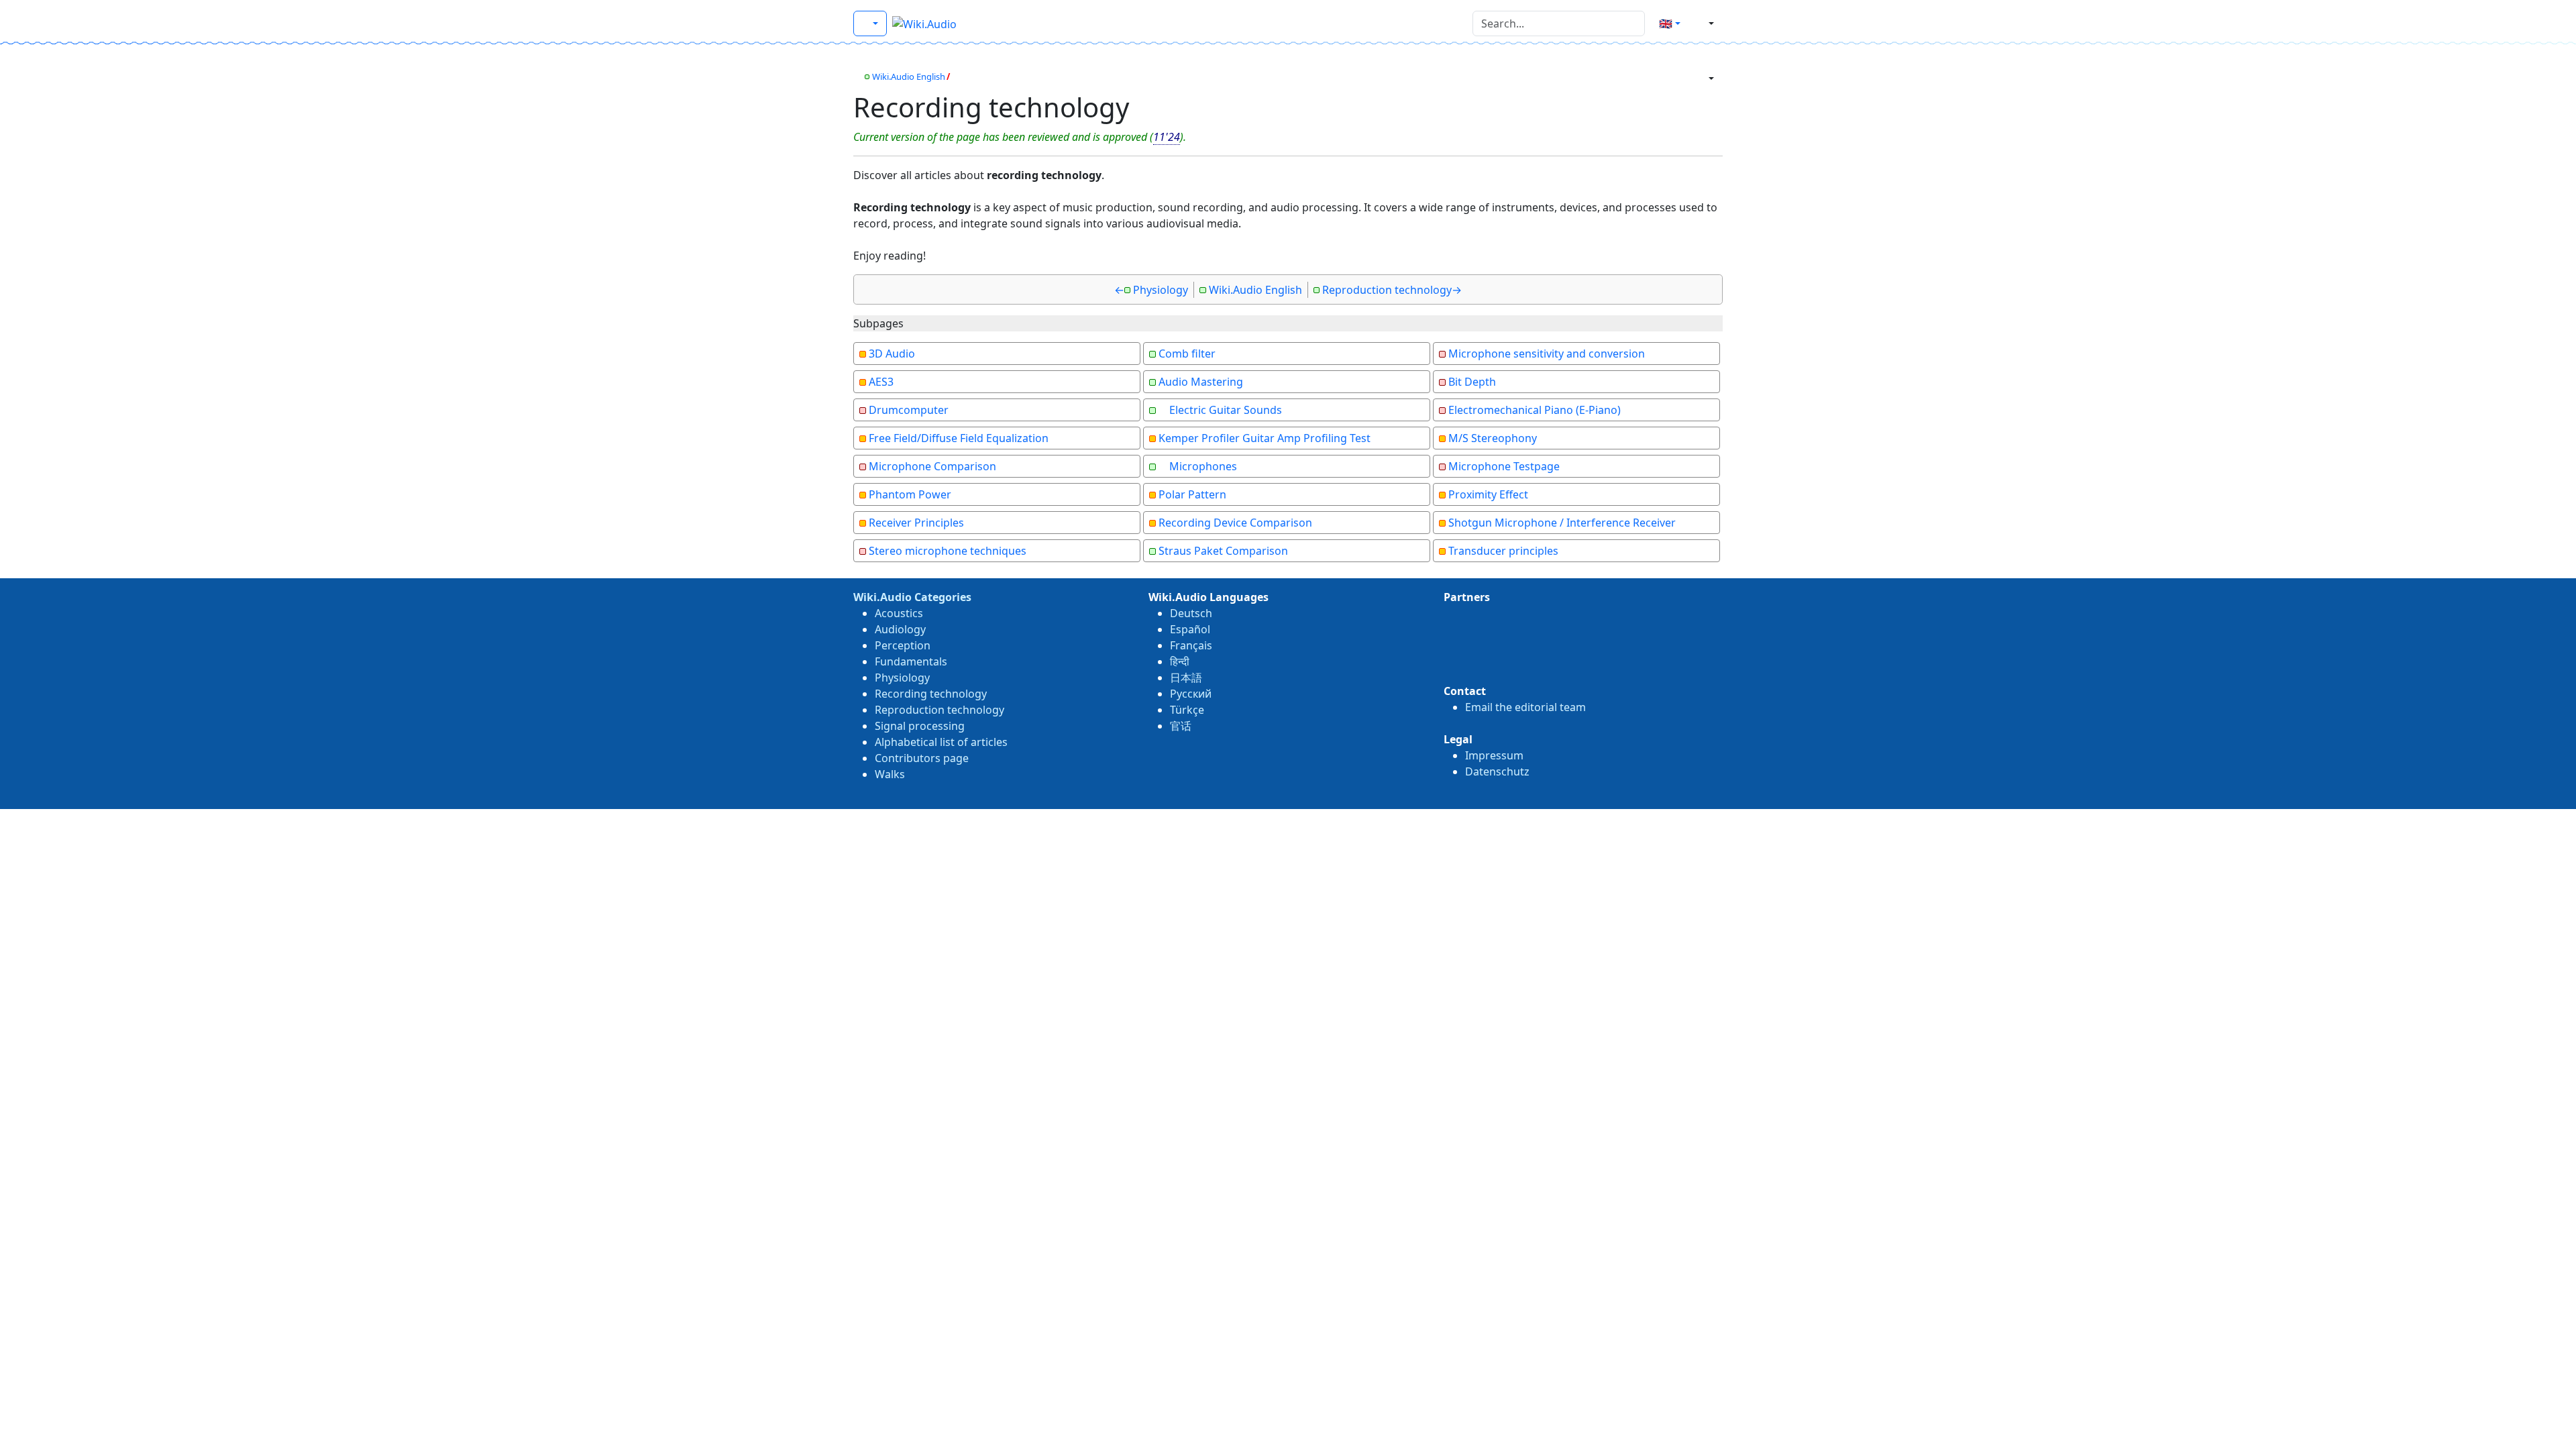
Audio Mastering (1201, 382)
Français (1191, 645)
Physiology (1161, 290)
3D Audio (892, 354)
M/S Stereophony (1493, 438)
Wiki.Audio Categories (912, 597)
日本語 (1186, 678)
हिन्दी (1180, 661)
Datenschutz (1497, 771)
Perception (903, 645)
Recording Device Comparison (1235, 523)
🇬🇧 (1666, 23)
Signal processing (920, 726)
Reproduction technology (1387, 290)
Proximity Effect (1488, 494)
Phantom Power (910, 494)
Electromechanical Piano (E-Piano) (1535, 410)
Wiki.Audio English (909, 76)
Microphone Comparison (932, 466)
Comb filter (1187, 354)
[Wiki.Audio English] (870, 23)
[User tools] (1706, 23)
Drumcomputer (909, 410)
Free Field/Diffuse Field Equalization (959, 438)
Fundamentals (911, 661)
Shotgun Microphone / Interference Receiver (1562, 523)
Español (1190, 629)
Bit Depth (1472, 382)
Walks (890, 774)
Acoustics (899, 613)
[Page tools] (1706, 78)
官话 (1181, 726)
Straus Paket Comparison (1223, 551)
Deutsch (1191, 613)
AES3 (881, 382)
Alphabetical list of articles (941, 742)
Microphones (1203, 466)
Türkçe (1187, 710)
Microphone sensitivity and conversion (1547, 354)
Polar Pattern (1192, 494)
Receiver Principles (916, 523)
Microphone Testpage (1504, 466)
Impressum (1494, 755)
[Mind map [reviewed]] (857, 76)
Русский (1191, 694)
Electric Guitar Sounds (1226, 410)
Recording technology (931, 694)
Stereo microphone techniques (948, 551)
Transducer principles (1503, 551)
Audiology (900, 629)
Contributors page (922, 758)
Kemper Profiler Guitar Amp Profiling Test (1265, 438)
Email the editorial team (1525, 707)
